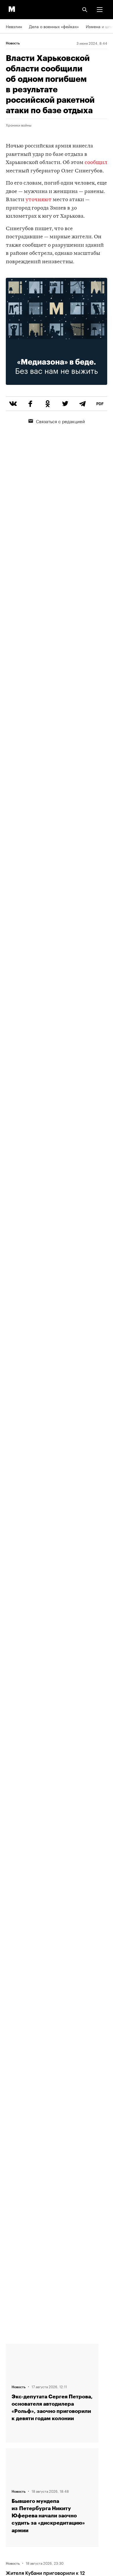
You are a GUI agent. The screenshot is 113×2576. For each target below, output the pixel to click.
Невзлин (14, 26)
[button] (100, 10)
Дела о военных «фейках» (54, 26)
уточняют (39, 200)
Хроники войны (19, 125)
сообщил (96, 163)
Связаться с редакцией (60, 421)
